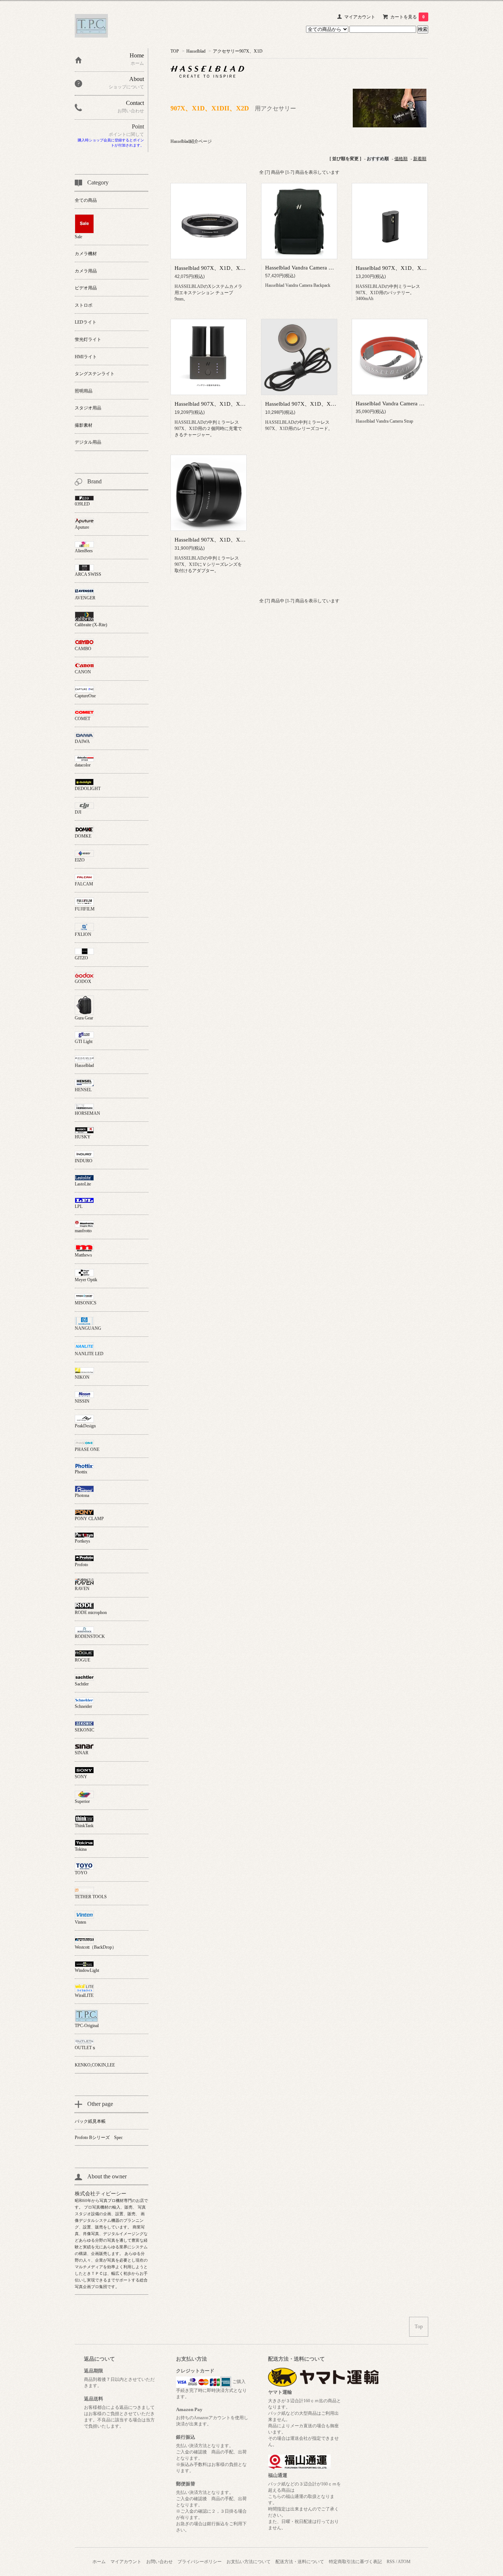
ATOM (404, 2562)
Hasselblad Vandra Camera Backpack (308, 268)
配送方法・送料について (300, 2562)
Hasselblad (196, 51)
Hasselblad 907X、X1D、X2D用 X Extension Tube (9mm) (243, 268)
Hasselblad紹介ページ (191, 141)
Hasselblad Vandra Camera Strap (393, 404)
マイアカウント (360, 17)
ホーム (99, 2562)
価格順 (401, 159)
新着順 (420, 159)
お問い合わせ (159, 2562)
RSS (391, 2562)
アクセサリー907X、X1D (238, 51)
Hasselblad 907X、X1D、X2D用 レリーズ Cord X (325, 404)
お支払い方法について (249, 2562)
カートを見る (407, 17)
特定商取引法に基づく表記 (355, 2562)
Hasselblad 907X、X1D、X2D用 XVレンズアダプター (240, 540)
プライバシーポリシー (200, 2562)
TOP (175, 51)
